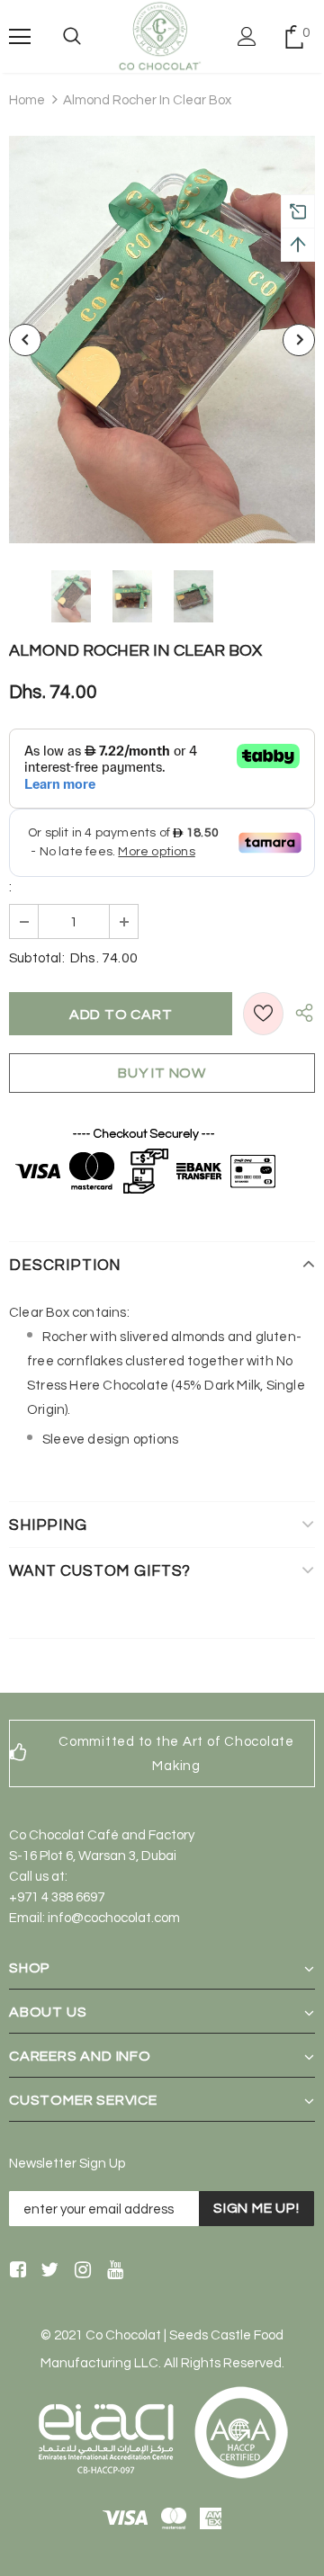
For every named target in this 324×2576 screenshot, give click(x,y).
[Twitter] (47, 2272)
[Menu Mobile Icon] (20, 37)
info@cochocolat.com (114, 1918)
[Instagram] (80, 2272)
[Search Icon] (72, 37)
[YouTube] (112, 2272)
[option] (162, 340)
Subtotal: (37, 958)
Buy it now (162, 1073)
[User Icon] (247, 36)
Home (27, 100)
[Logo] (160, 36)
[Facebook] (15, 2272)
